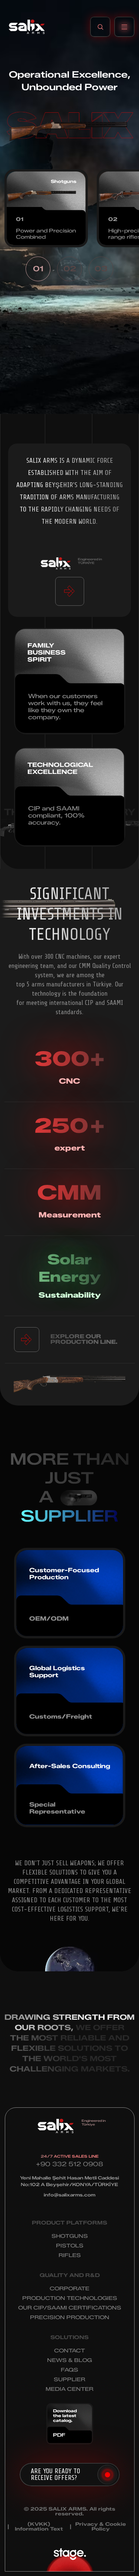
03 (101, 269)
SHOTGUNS (70, 2236)
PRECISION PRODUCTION (70, 2317)
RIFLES (70, 2255)
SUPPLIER (69, 2380)
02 (70, 269)
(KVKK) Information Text (39, 2526)
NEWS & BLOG (69, 2360)
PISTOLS (70, 2246)
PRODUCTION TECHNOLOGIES (70, 2298)
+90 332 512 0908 (69, 2164)
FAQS (69, 2370)
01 (38, 269)
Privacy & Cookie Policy (101, 2526)
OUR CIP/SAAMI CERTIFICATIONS (70, 2308)
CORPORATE (69, 2289)
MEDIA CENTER (69, 2389)
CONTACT (69, 2351)
